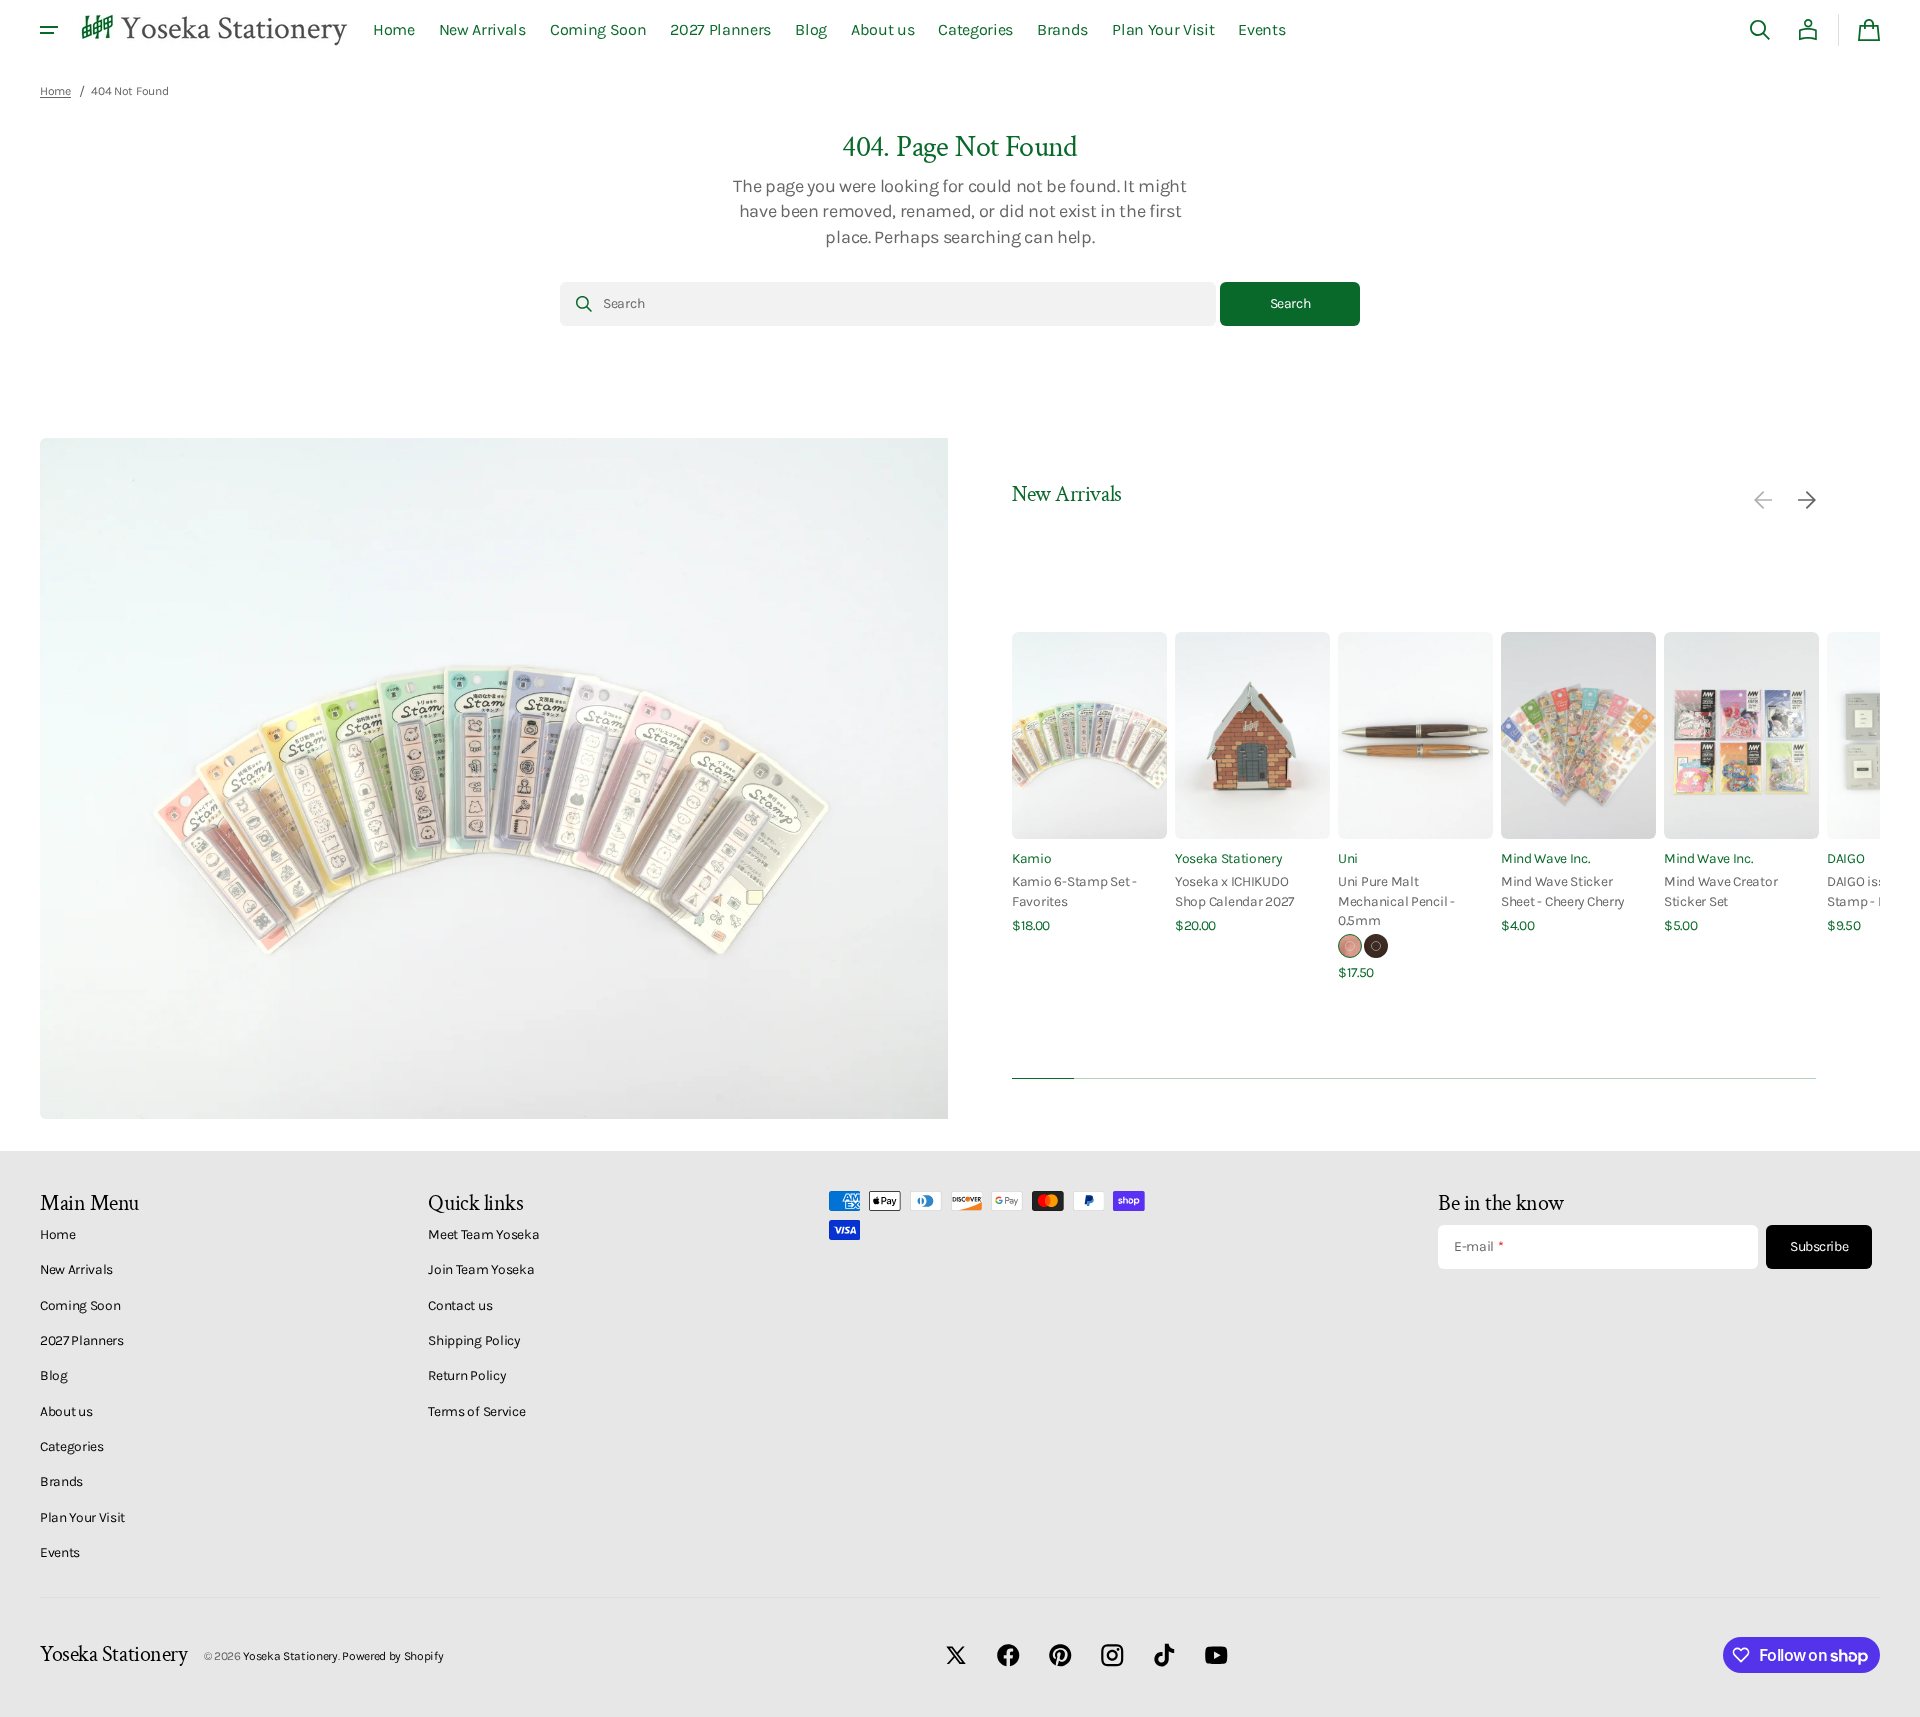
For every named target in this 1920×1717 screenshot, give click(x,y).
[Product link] (1089, 783)
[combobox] (888, 304)
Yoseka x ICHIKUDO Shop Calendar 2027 (1234, 890)
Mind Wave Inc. (1545, 858)
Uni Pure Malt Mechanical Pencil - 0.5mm (1396, 900)
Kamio (1031, 858)
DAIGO (1845, 858)
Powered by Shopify (392, 1656)
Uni (1348, 858)
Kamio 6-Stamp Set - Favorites (1074, 890)
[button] (1760, 30)
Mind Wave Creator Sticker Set (1720, 890)
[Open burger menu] (49, 30)
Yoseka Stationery (1228, 858)
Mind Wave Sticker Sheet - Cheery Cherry (1562, 890)
